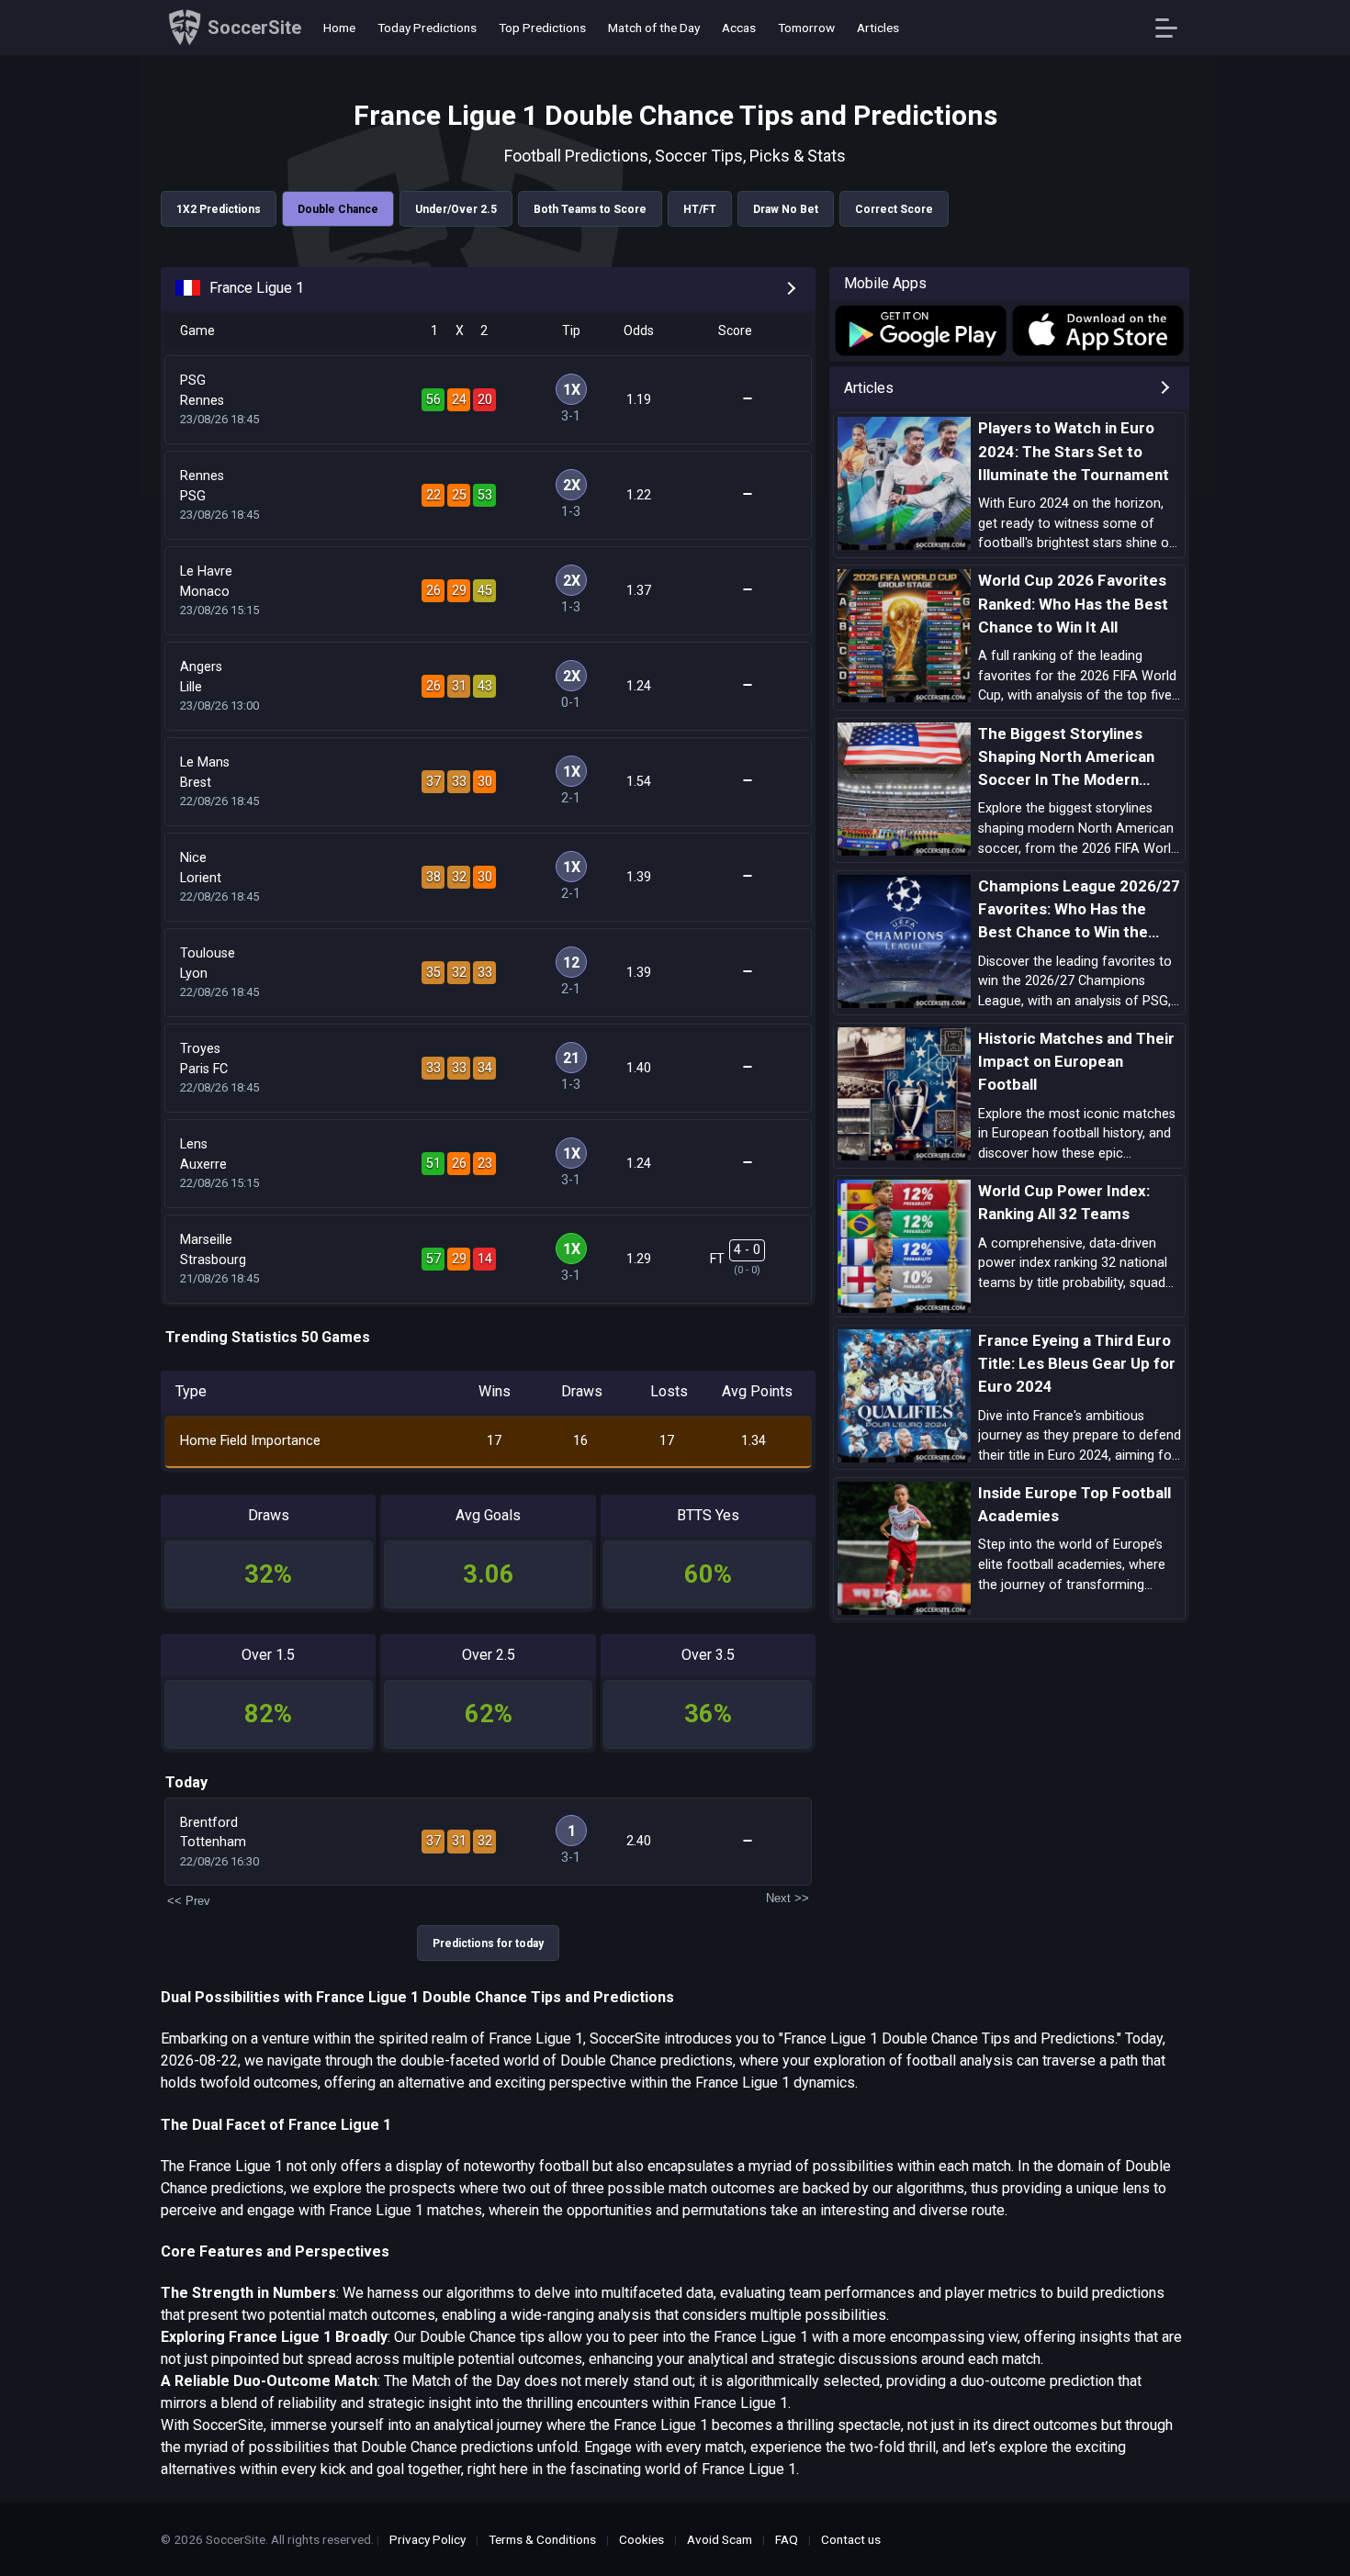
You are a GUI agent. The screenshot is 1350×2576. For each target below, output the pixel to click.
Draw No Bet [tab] (786, 209)
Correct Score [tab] (894, 209)
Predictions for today (488, 1943)
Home (339, 28)
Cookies (641, 2539)
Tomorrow (806, 28)
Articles (878, 28)
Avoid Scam (720, 2539)
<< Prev (189, 1901)
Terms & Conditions (542, 2539)
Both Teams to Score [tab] (590, 209)
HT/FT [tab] (700, 209)
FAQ (787, 2539)
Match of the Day (654, 28)
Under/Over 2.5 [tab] (456, 209)
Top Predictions (542, 28)
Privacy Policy (427, 2539)
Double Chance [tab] (338, 209)
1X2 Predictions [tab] (219, 209)
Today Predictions (427, 28)
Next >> (787, 1898)
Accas (739, 28)
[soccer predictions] (919, 330)
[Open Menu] (1173, 28)
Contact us (851, 2539)
